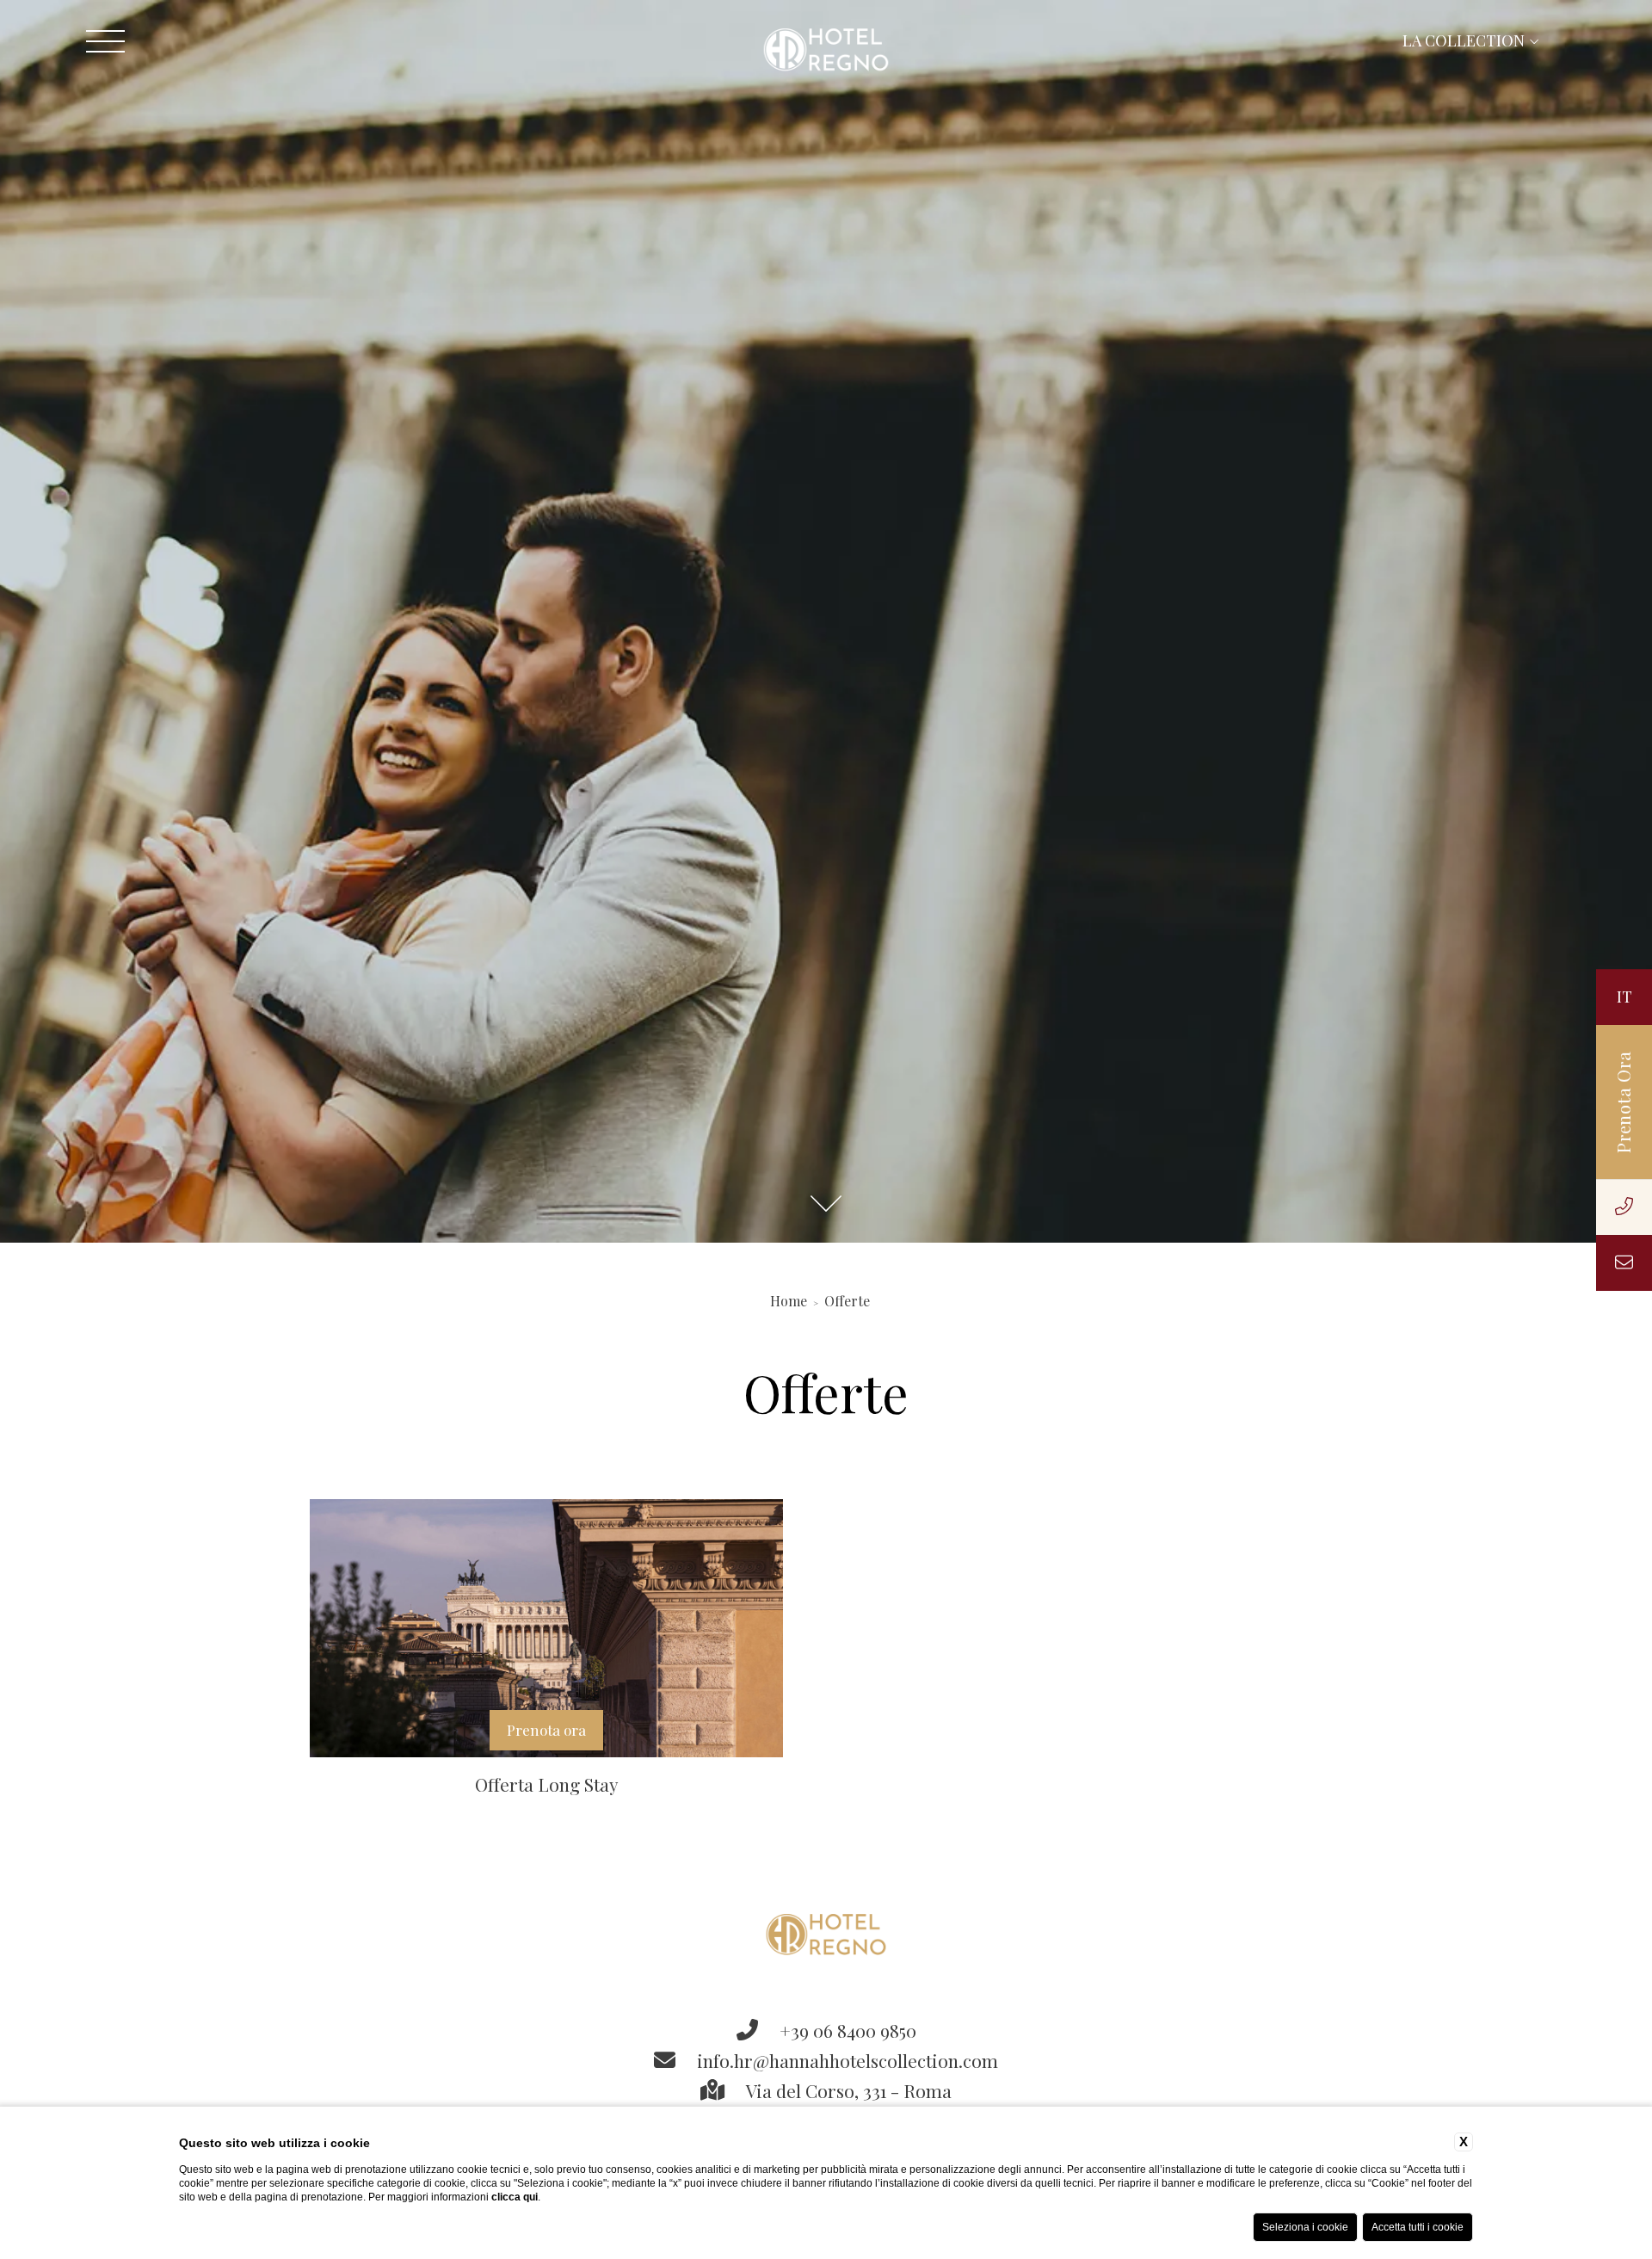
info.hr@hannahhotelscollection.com (845, 2060)
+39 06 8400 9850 (846, 2030)
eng (1512, 997)
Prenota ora (546, 1730)
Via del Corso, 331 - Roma (847, 2090)
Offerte (847, 1301)
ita (1568, 997)
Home (789, 1301)
